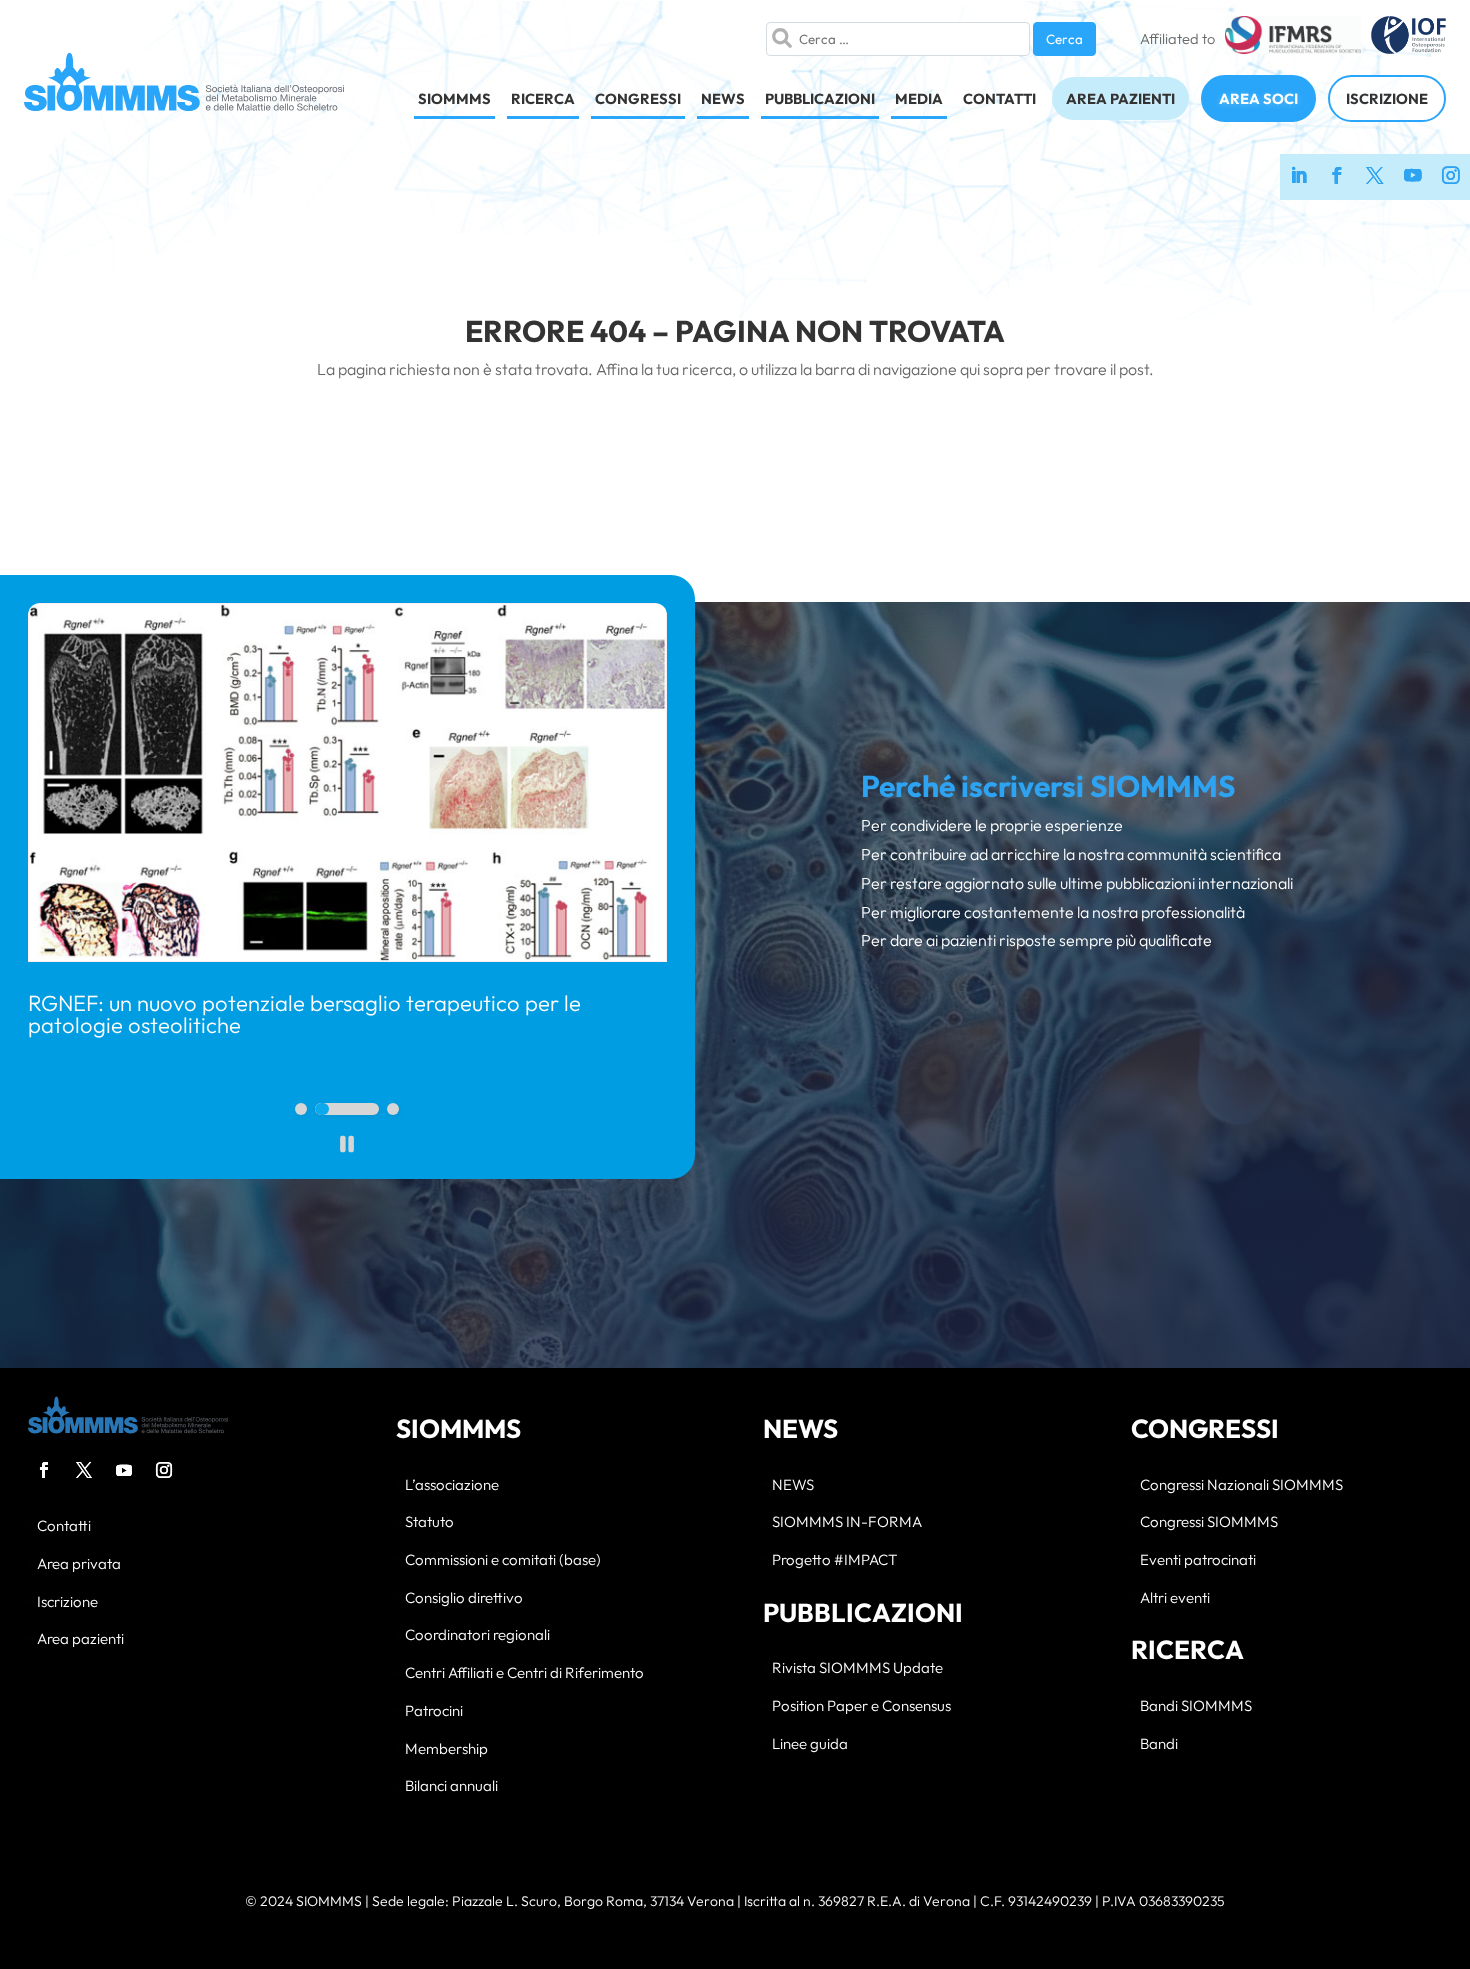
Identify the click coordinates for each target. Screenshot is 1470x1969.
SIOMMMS (454, 98)
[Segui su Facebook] (44, 1470)
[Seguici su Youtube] (1413, 177)
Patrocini (434, 1711)
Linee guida (810, 1744)
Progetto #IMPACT (834, 1560)
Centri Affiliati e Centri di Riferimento (524, 1673)
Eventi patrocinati (1198, 1560)
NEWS (723, 98)
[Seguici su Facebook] (1337, 177)
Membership (446, 1749)
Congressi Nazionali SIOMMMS (1241, 1485)
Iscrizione (67, 1602)
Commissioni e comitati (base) (503, 1560)
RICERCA (543, 98)
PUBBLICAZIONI (820, 98)
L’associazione (452, 1485)
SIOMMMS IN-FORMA (847, 1522)
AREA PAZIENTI (1120, 98)
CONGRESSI (638, 98)
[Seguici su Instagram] (1451, 177)
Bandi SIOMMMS (1196, 1706)
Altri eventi (1175, 1598)
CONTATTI (999, 98)
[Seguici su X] (1375, 177)
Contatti (64, 1526)
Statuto (429, 1522)
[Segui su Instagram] (164, 1470)
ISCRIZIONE (1387, 98)
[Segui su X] (84, 1470)
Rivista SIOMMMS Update (857, 1668)
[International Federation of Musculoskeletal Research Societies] (1292, 39)
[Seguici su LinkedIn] (1299, 177)
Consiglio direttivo (464, 1598)
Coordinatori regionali (477, 1635)
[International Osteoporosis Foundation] (1408, 39)
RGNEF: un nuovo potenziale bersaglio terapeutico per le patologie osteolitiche (304, 1014)
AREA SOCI (1258, 98)
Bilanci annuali (451, 1786)
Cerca (1064, 39)
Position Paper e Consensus (861, 1706)
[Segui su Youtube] (124, 1470)
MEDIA (919, 98)
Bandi (1159, 1744)
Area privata (79, 1564)
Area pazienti (80, 1639)
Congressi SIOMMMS (1209, 1522)
